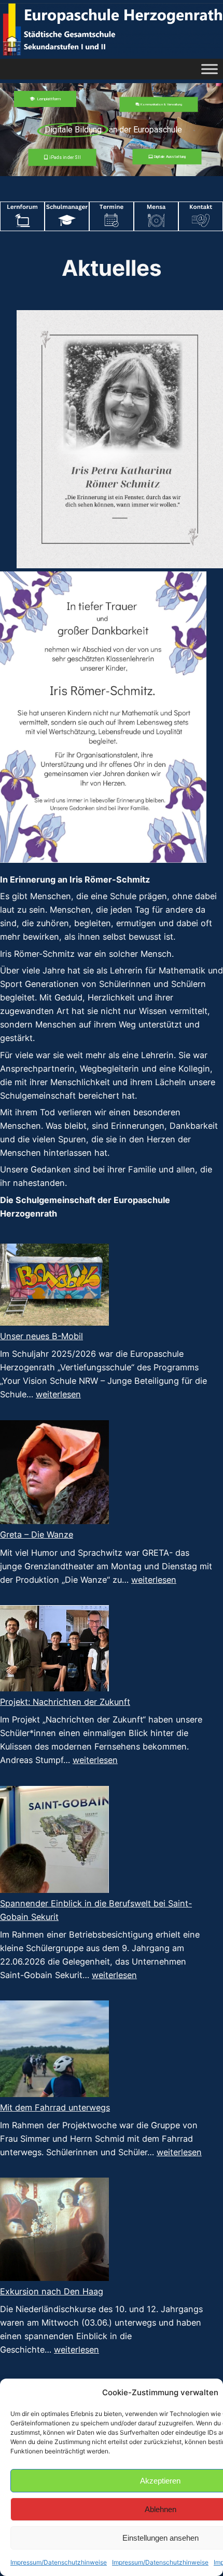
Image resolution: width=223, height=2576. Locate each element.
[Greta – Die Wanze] (54, 1474)
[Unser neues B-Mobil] (54, 1286)
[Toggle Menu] (210, 69)
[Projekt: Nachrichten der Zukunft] (54, 1650)
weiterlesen (58, 1394)
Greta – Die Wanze (37, 1534)
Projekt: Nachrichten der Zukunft (65, 1702)
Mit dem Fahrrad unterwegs (55, 2107)
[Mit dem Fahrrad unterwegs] (54, 2050)
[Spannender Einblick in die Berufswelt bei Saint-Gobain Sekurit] (54, 1841)
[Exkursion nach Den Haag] (54, 2231)
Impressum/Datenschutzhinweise (59, 2562)
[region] (112, 130)
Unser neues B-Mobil (41, 1336)
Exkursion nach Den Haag (52, 2291)
